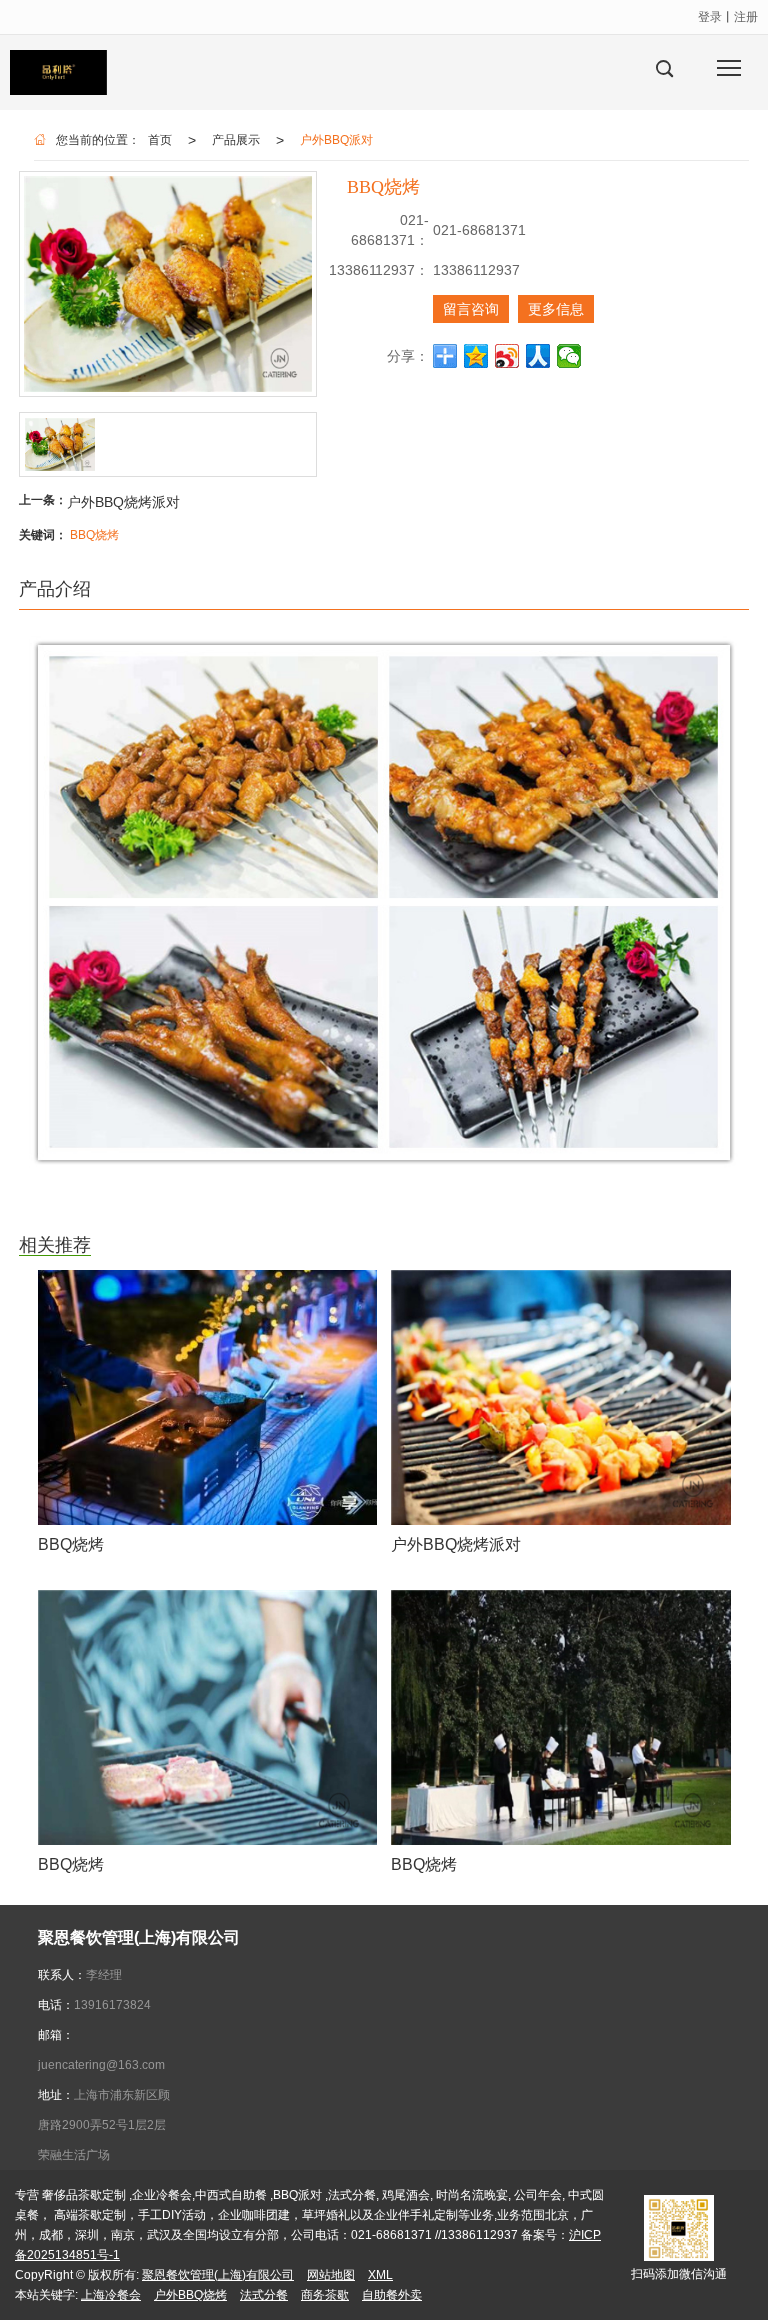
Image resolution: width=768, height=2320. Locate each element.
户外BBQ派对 (336, 140)
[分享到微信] (569, 356)
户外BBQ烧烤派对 (123, 502)
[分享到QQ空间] (476, 356)
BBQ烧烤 (94, 535)
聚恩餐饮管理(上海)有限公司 (218, 2275)
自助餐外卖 (392, 2295)
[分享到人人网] (538, 356)
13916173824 (112, 2005)
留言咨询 (471, 309)
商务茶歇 (325, 2295)
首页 (160, 140)
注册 (746, 17)
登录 (710, 17)
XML (380, 2275)
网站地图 (331, 2275)
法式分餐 (264, 2295)
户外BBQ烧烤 (190, 2295)
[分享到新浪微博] (507, 356)
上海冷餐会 (111, 2295)
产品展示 (236, 140)
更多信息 (556, 309)
